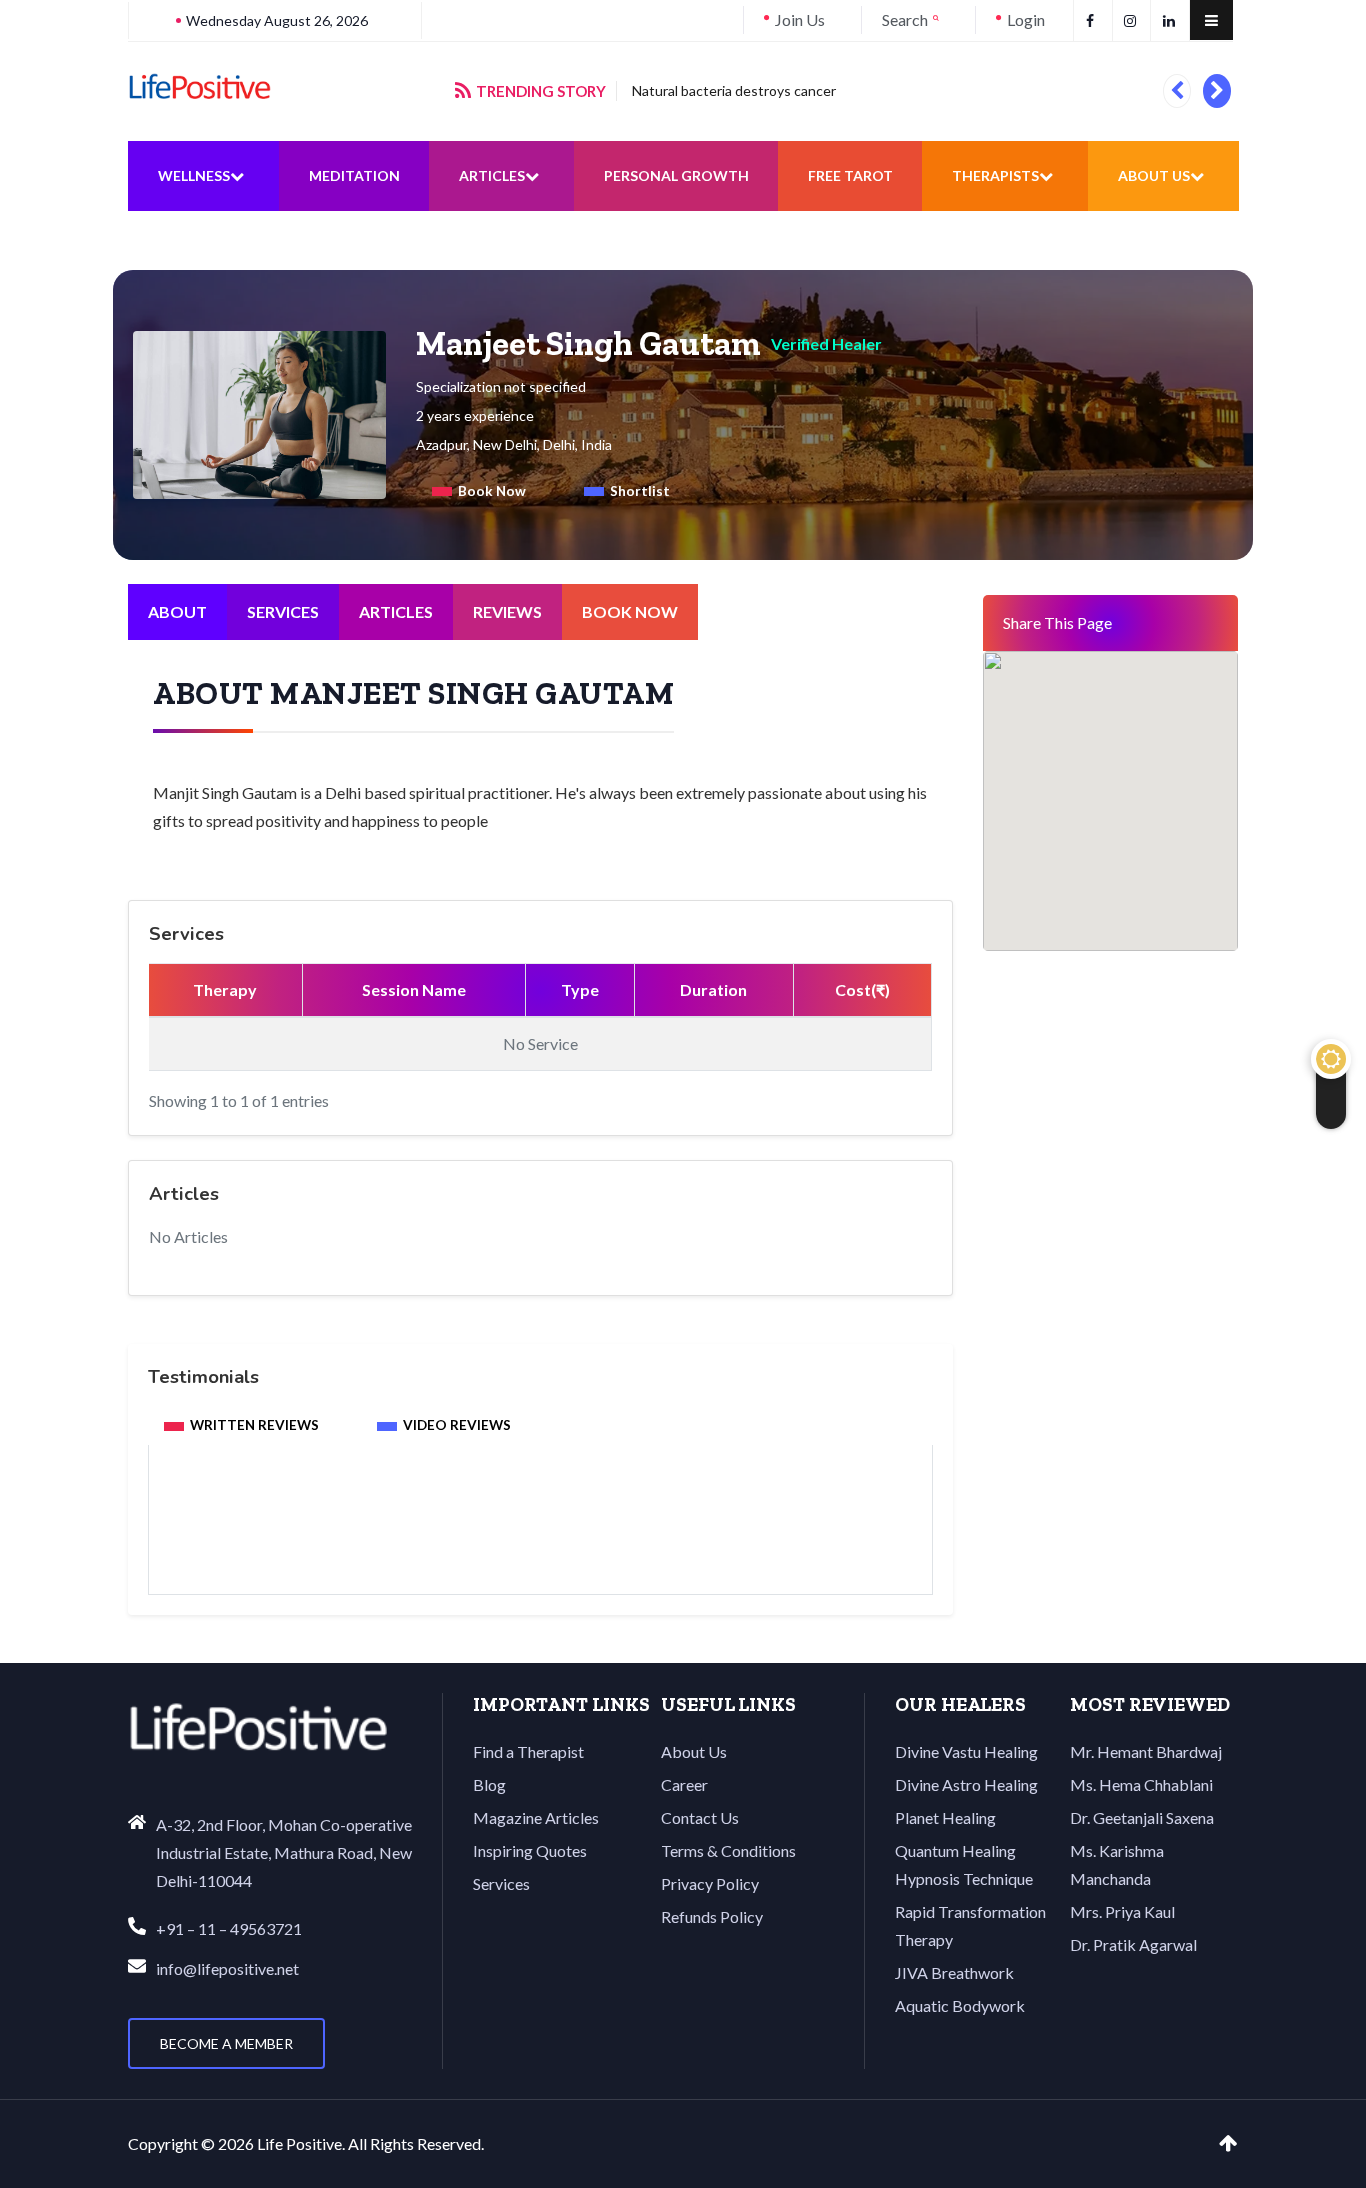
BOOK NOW (630, 611)
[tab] (479, 491)
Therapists (995, 175)
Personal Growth (676, 175)
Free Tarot (850, 175)
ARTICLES (396, 611)
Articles (492, 175)
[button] (1176, 91)
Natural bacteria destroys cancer (734, 90)
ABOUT (177, 611)
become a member (226, 2043)
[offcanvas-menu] (1211, 20)
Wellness (194, 175)
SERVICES (283, 611)
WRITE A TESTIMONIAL (541, 1540)
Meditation (354, 175)
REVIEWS (507, 611)
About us (1154, 175)
